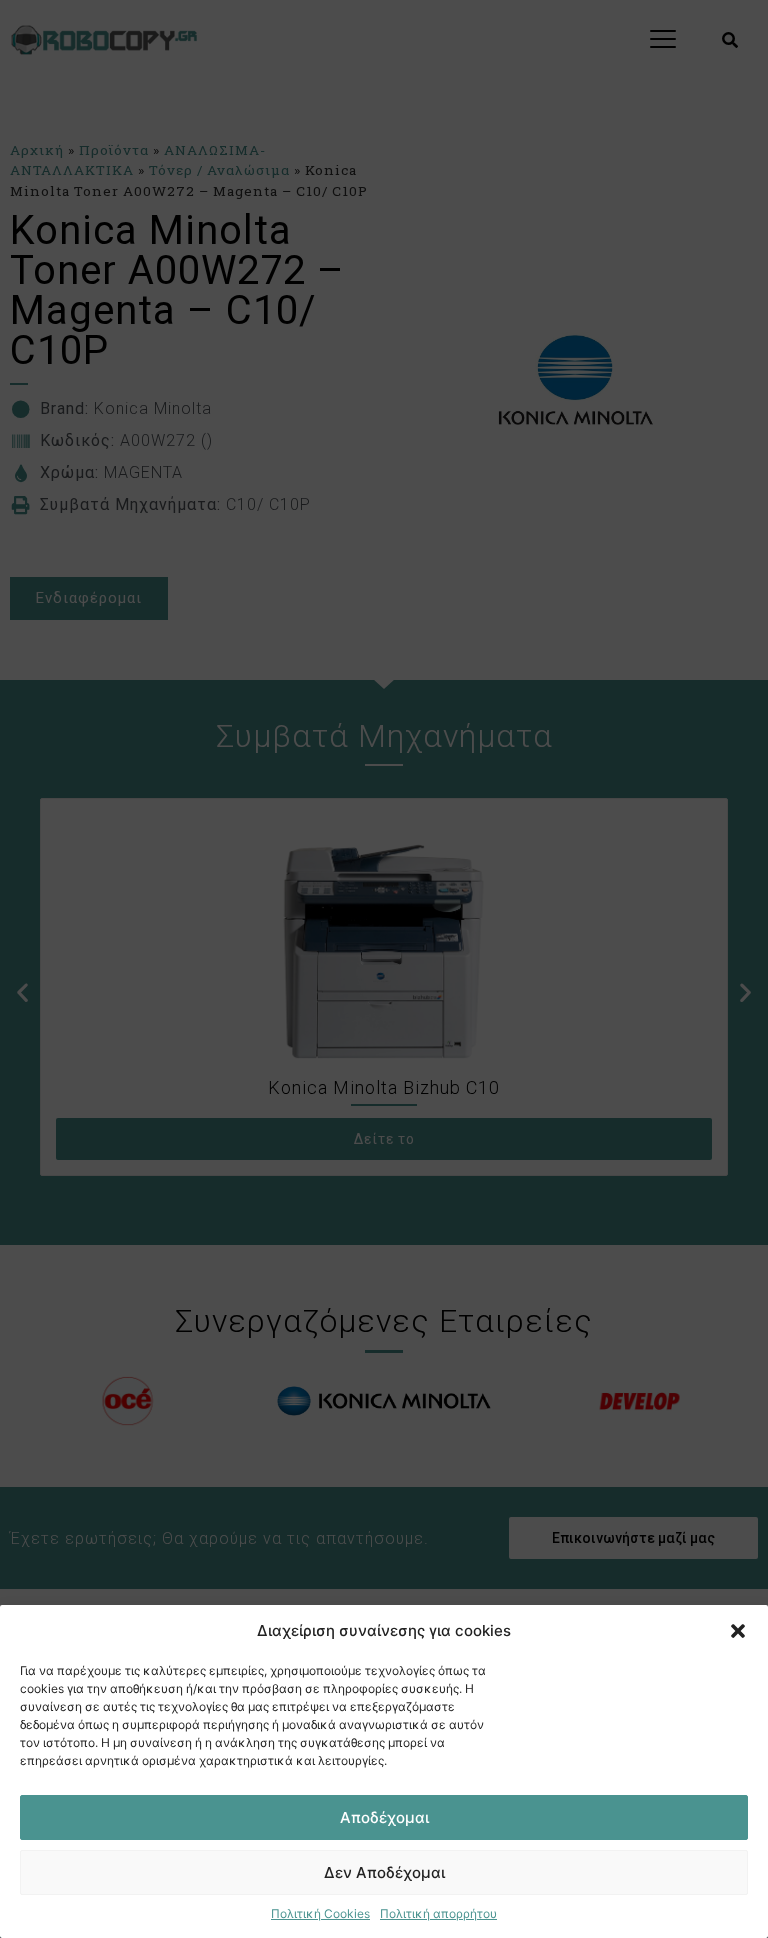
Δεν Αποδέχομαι (384, 1872)
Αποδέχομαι (384, 1817)
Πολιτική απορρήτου (438, 1913)
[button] (738, 1631)
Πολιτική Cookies (320, 1913)
